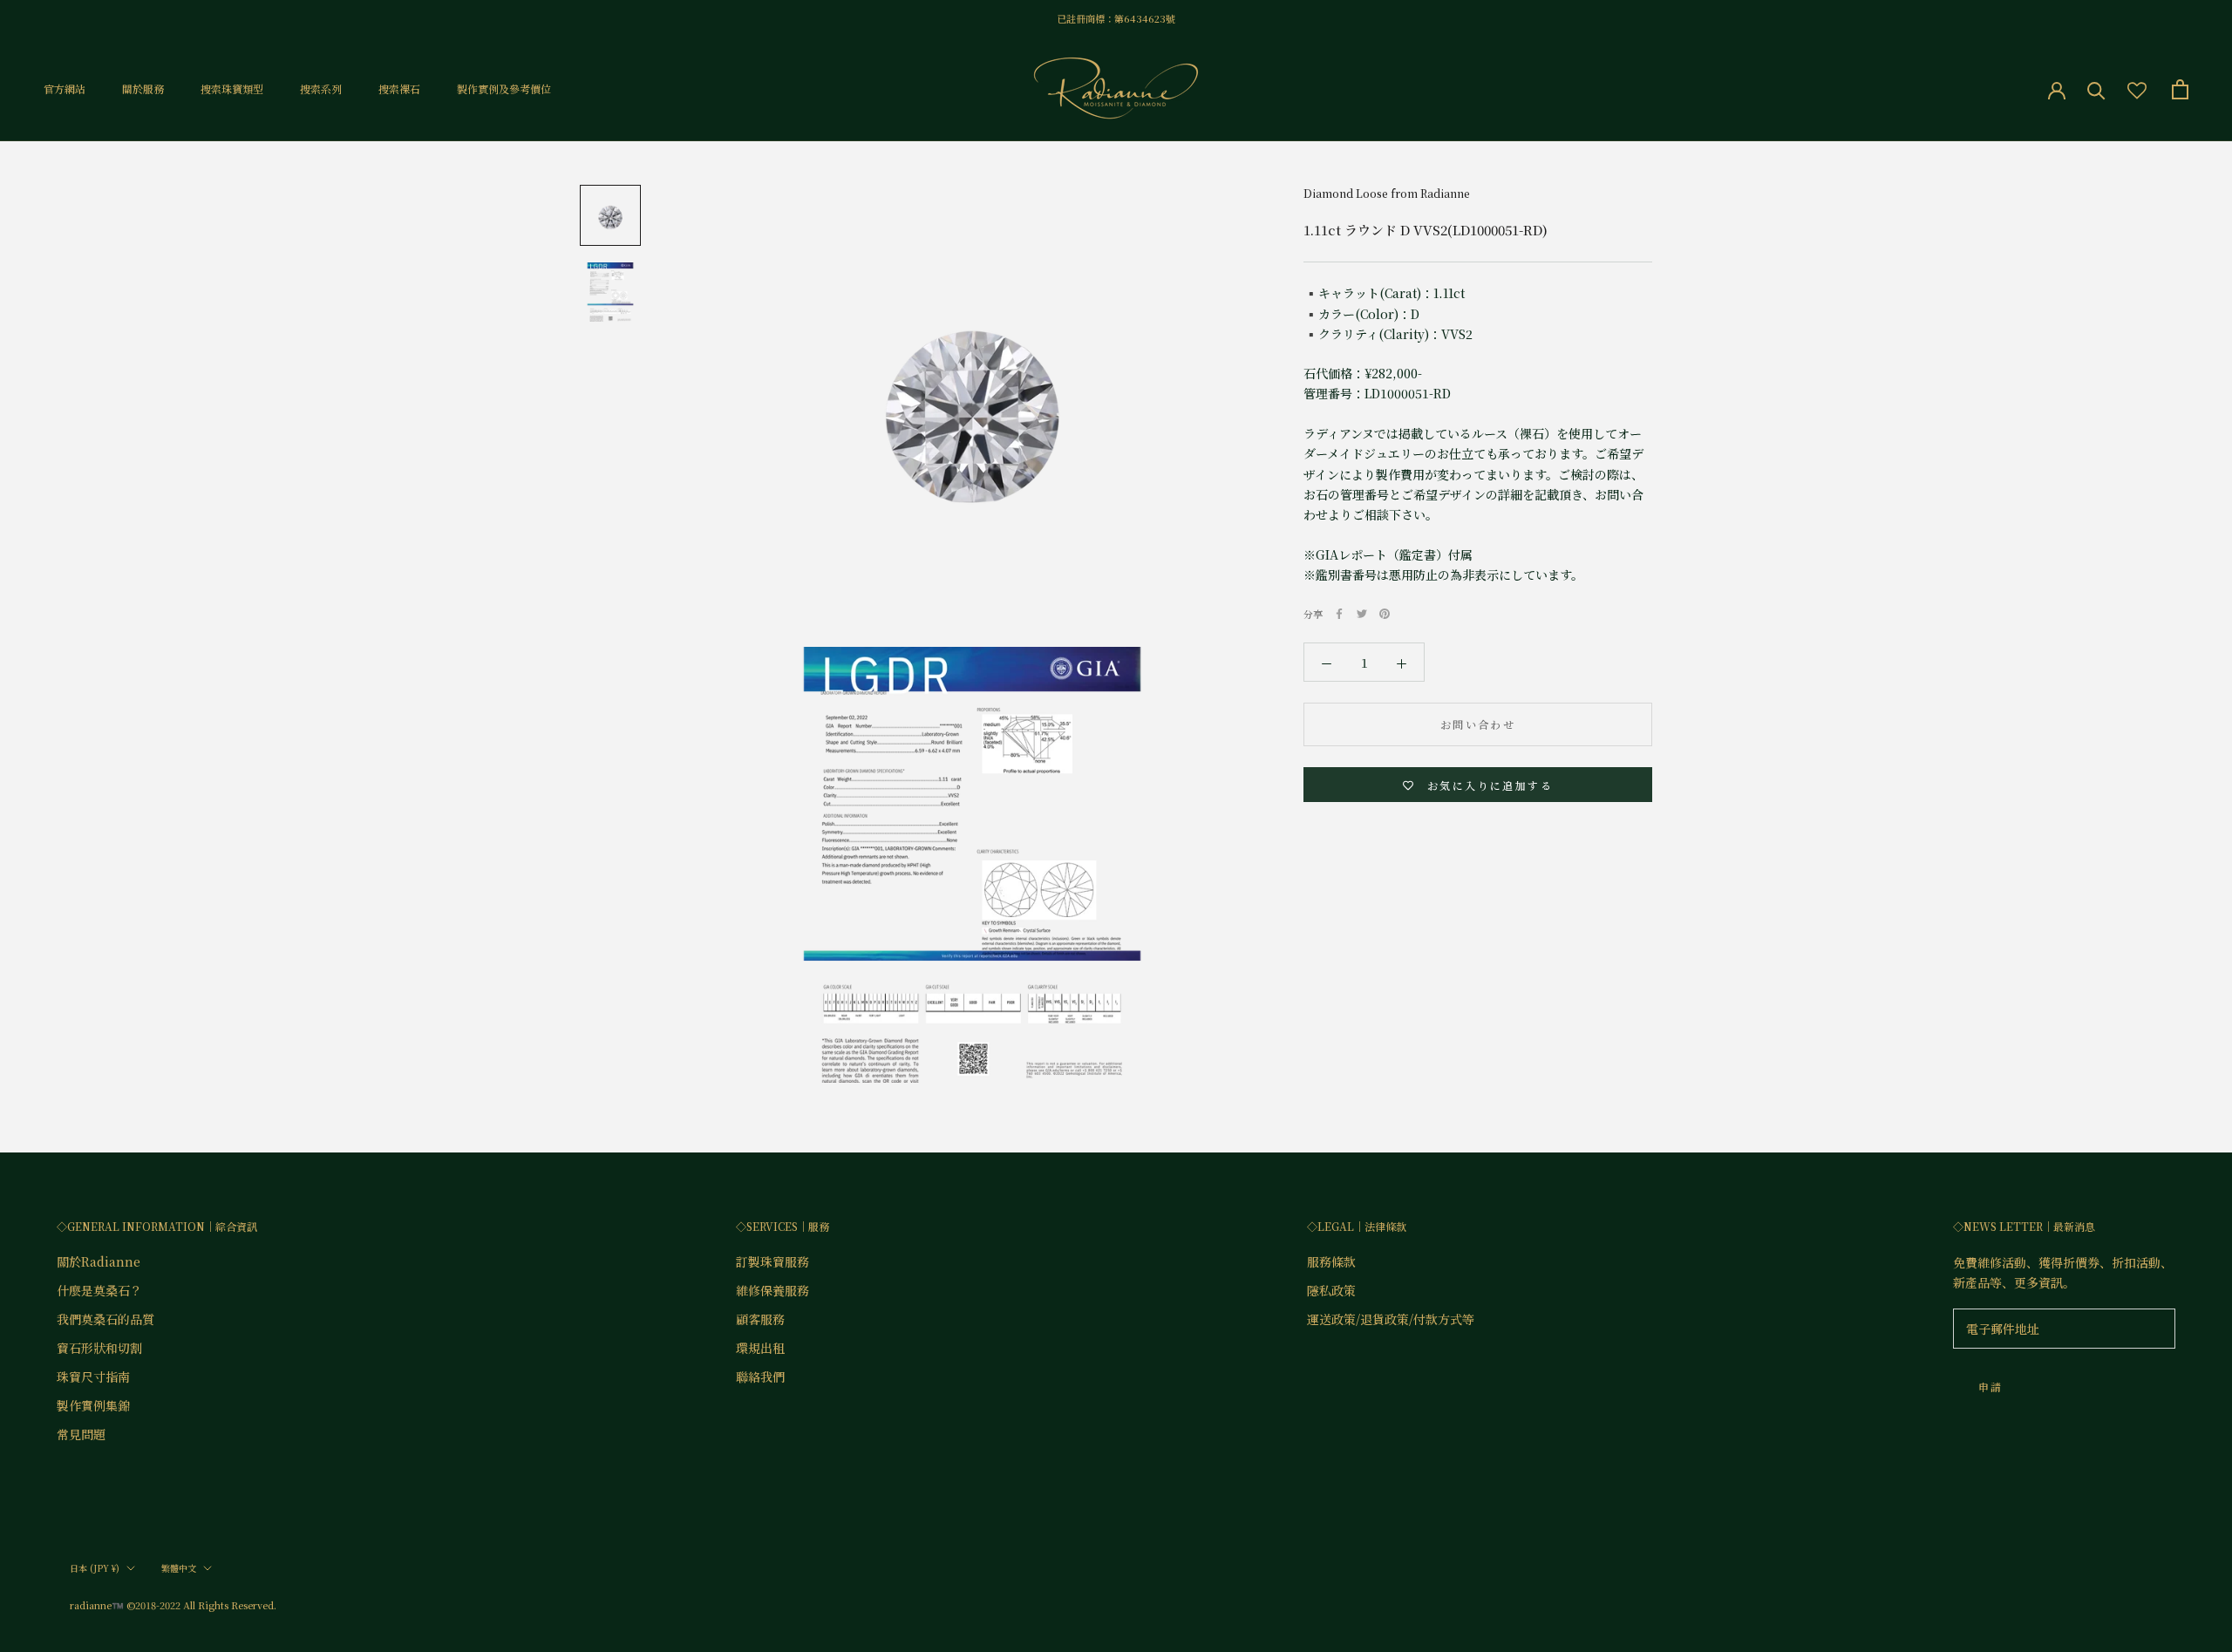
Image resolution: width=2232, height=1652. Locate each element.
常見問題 (81, 1434)
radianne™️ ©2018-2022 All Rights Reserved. (173, 1605)
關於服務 (143, 89)
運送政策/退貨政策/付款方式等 (1391, 1319)
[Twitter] (1362, 614)
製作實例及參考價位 (504, 89)
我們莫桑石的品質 (105, 1319)
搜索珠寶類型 (232, 89)
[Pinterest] (1385, 614)
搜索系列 (321, 89)
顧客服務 (760, 1319)
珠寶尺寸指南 (93, 1377)
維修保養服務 (772, 1290)
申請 (1991, 1387)
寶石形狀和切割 (99, 1348)
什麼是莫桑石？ (99, 1290)
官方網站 (65, 89)
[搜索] (2096, 89)
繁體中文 (179, 1568)
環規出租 (760, 1348)
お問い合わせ (1478, 725)
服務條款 (1331, 1261)
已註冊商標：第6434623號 (1116, 18)
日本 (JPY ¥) (95, 1568)
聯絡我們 (760, 1377)
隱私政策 (1331, 1290)
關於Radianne (99, 1261)
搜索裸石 (399, 89)
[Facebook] (1339, 614)
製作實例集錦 (93, 1405)
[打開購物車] (2180, 89)
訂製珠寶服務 (772, 1261)
